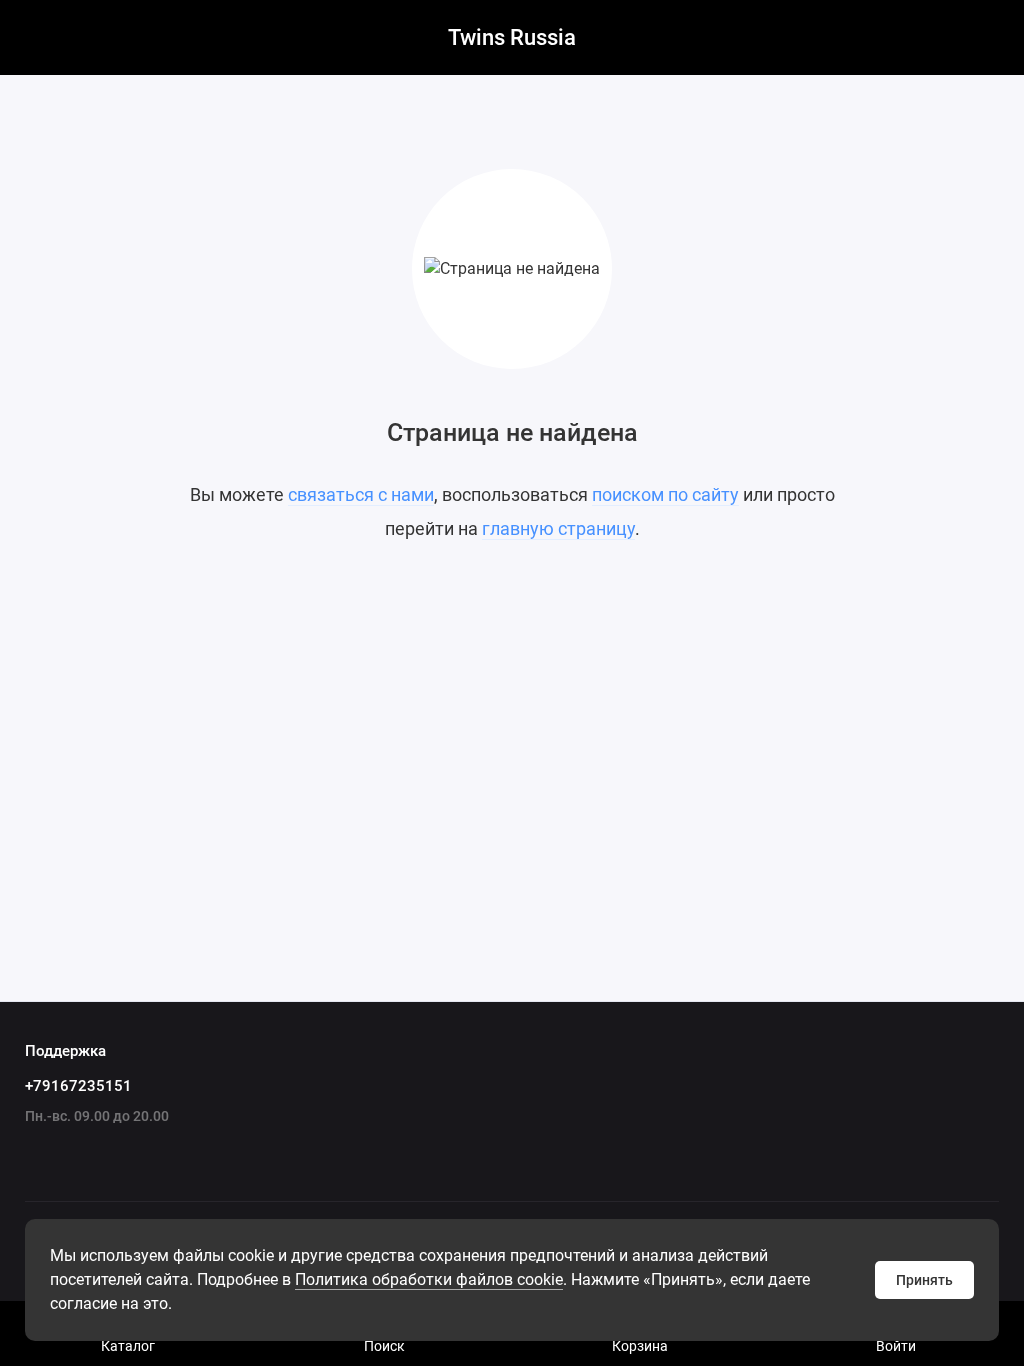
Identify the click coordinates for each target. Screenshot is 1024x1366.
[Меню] (37, 37)
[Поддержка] (986, 37)
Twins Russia (512, 37)
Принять (924, 1280)
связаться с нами (361, 494)
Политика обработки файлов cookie (429, 1279)
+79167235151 (78, 1086)
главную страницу (558, 528)
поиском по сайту (665, 494)
